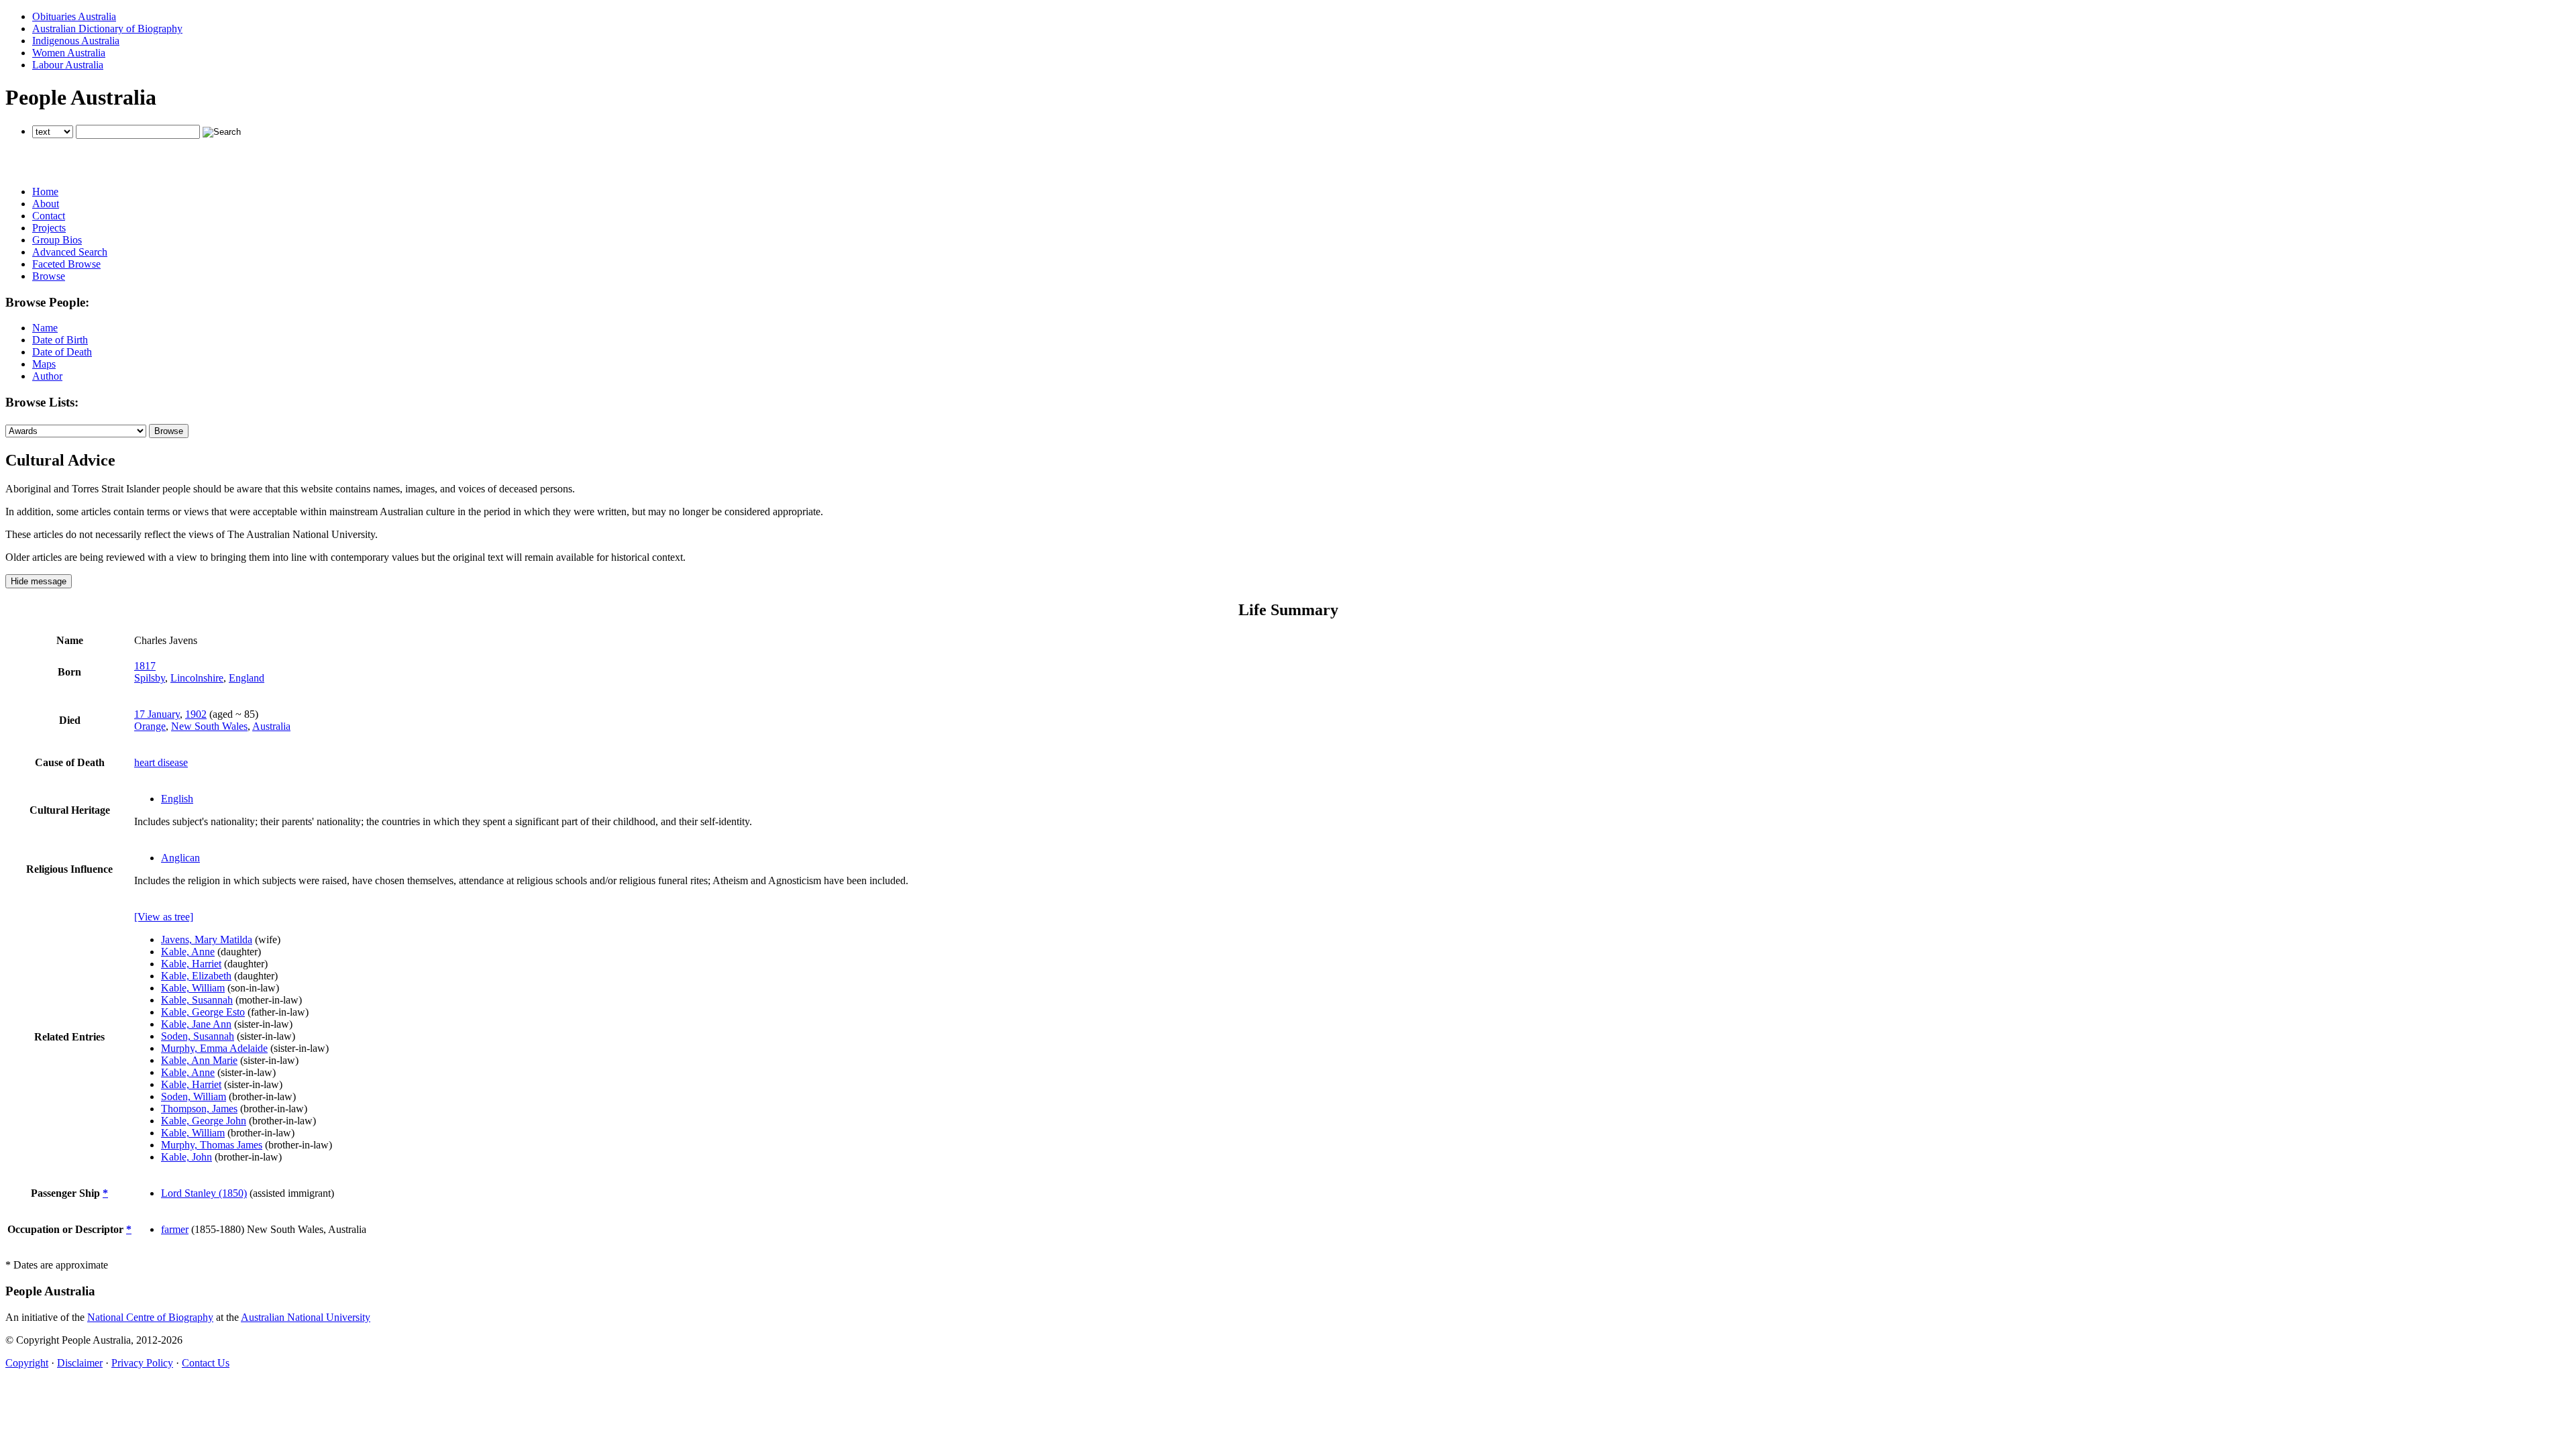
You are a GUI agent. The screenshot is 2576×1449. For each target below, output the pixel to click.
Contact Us (206, 1363)
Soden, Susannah (198, 1036)
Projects (49, 228)
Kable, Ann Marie (199, 1060)
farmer (175, 1229)
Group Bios (57, 240)
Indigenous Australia (76, 41)
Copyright (27, 1363)
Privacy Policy (142, 1363)
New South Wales (209, 726)
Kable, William (193, 988)
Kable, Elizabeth (196, 976)
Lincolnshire (197, 678)
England (247, 678)
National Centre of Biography (150, 1317)
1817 (145, 666)
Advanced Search (70, 252)
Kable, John (186, 1157)
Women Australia (69, 53)
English (177, 799)
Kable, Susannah (197, 1000)
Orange (150, 726)
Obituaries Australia (74, 16)
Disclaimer (80, 1363)
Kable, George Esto (203, 1012)
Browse (49, 276)
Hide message (39, 581)
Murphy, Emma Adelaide (214, 1048)
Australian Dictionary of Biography (107, 29)
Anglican (180, 858)
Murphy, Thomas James (212, 1145)
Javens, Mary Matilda (207, 940)
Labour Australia (68, 65)
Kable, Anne (188, 952)
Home (45, 192)
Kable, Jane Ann (196, 1024)
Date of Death (62, 352)
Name (45, 328)
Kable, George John (204, 1121)
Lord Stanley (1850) (204, 1193)
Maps (44, 364)
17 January (157, 714)
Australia (271, 726)
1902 (196, 714)
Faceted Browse (66, 264)
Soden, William (194, 1096)
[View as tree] (164, 917)
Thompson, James (199, 1109)
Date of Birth (60, 340)
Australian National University (306, 1317)
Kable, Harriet (191, 964)
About (46, 204)
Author (47, 376)
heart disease (161, 762)
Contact (49, 216)
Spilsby (150, 678)
